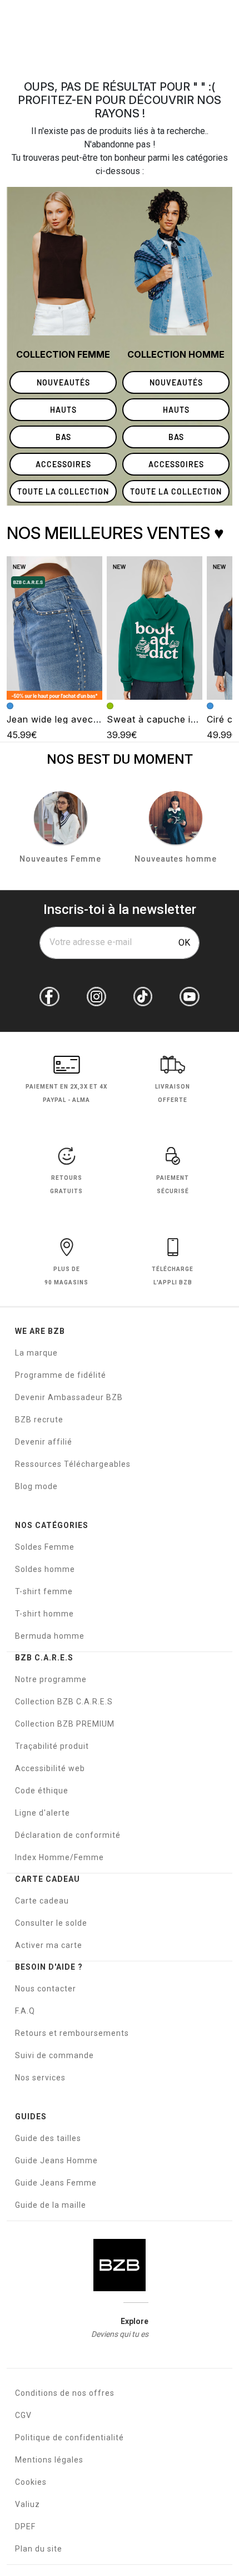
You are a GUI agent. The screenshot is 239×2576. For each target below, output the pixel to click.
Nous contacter (46, 1989)
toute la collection (63, 491)
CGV (23, 2415)
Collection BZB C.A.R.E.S (64, 1702)
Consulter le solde (51, 1923)
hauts (63, 410)
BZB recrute (39, 1420)
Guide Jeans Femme (56, 2183)
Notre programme (51, 1679)
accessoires (63, 464)
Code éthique (42, 1791)
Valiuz (28, 2504)
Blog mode (36, 1486)
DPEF (25, 2526)
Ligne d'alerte (43, 1813)
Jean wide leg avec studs (64, 719)
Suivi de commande (54, 2055)
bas (63, 437)
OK (184, 943)
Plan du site (39, 2549)
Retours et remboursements (72, 2033)
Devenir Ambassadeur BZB (69, 1397)
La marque (36, 1353)
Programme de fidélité (61, 1375)
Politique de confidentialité (69, 2437)
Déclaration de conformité (68, 1835)
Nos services (40, 2078)
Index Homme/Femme (59, 1857)
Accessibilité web (50, 1768)
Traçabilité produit (52, 1746)
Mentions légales (49, 2460)
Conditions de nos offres (65, 2393)
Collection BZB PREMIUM (65, 1724)
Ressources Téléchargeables (73, 1464)
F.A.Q (25, 2011)
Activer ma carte (49, 1945)
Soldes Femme (45, 1547)
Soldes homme (45, 1569)
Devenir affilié (44, 1442)
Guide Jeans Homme (56, 2160)
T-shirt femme (44, 1591)
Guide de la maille (51, 2205)
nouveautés (63, 382)
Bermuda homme (50, 1636)
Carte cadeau (42, 1901)
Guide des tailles (48, 2138)
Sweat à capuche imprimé (165, 719)
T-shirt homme (44, 1614)
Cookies (31, 2482)
